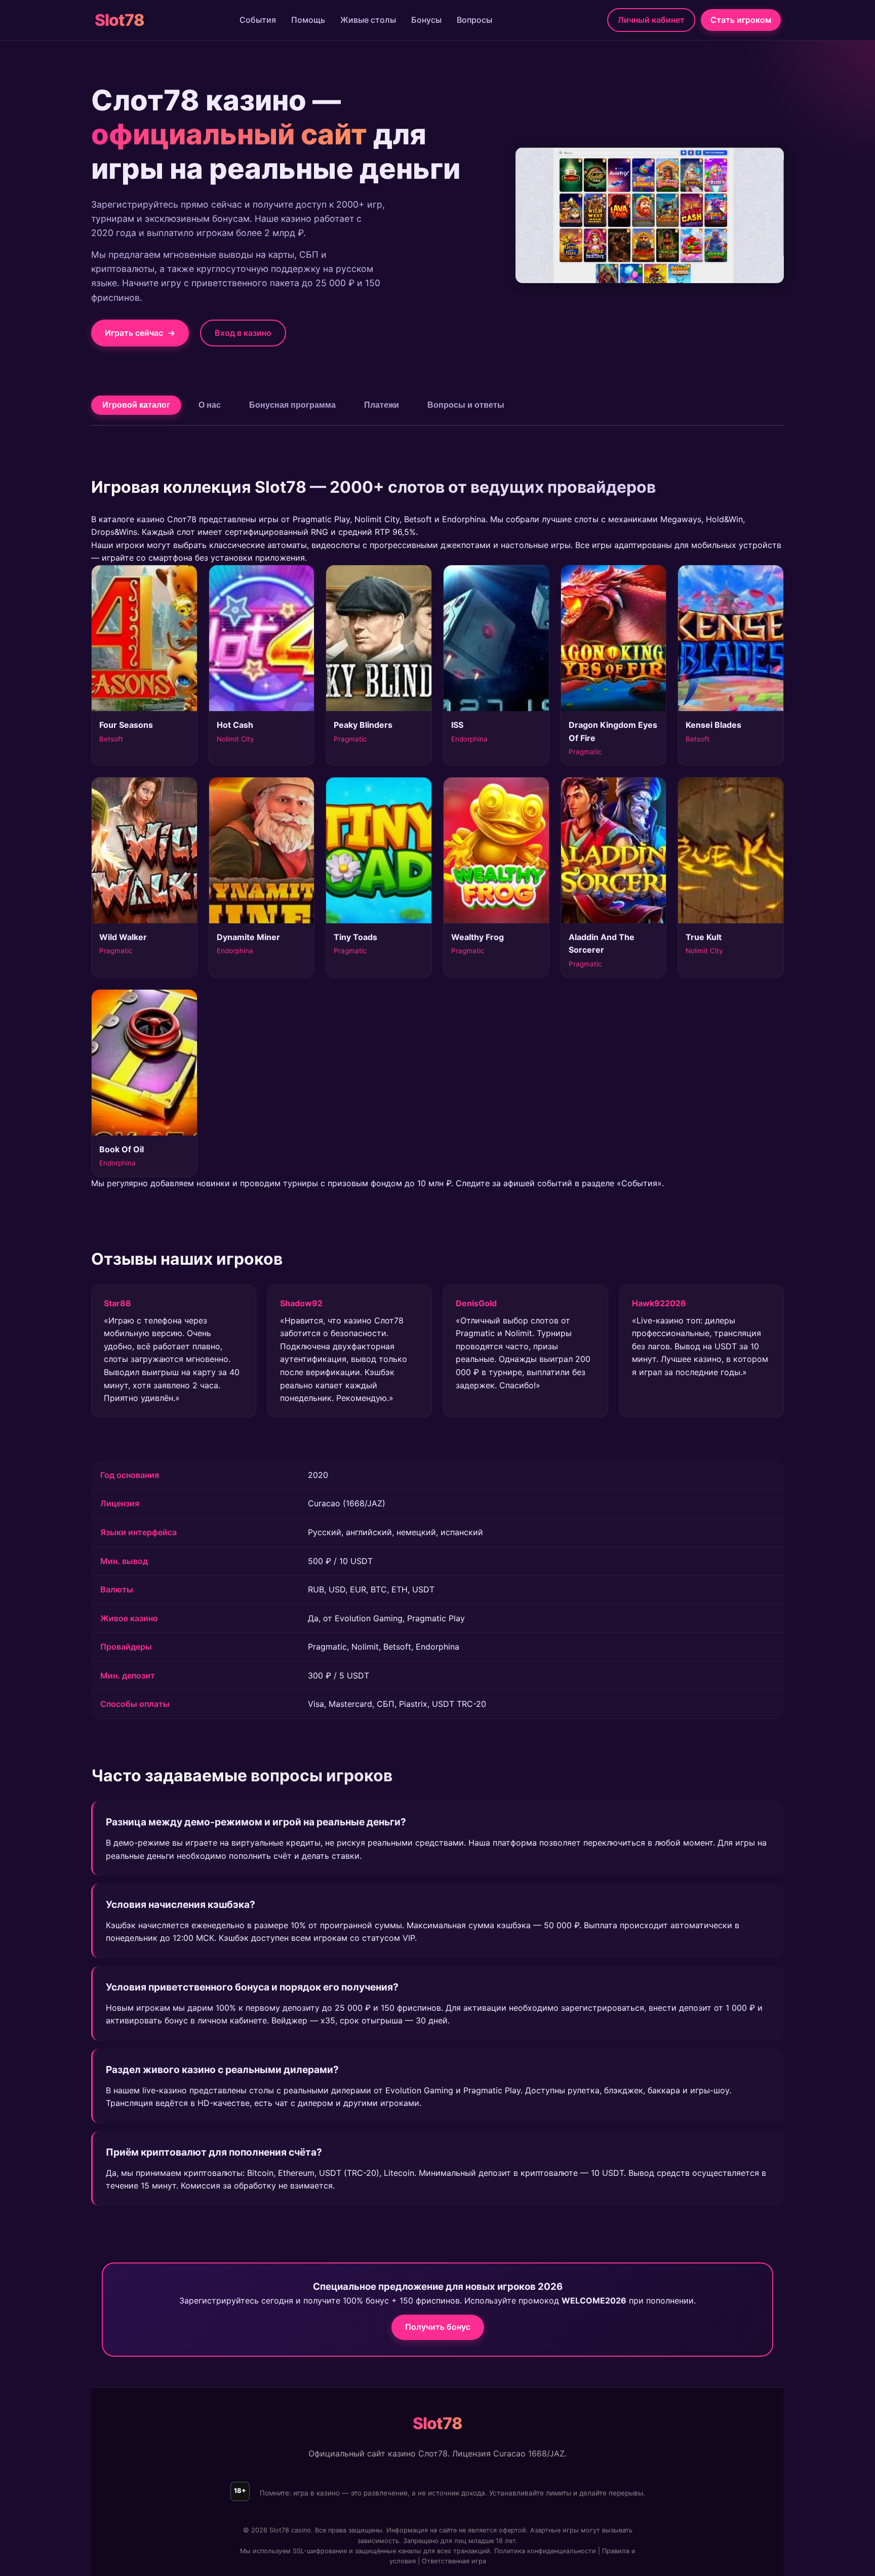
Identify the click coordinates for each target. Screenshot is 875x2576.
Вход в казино (243, 333)
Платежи (382, 405)
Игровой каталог (136, 405)
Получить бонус (438, 2327)
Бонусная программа (292, 405)
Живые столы (368, 20)
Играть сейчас (140, 333)
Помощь (308, 20)
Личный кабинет (651, 20)
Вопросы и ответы (466, 405)
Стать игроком (741, 20)
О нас (210, 405)
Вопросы (474, 20)
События (258, 20)
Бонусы (426, 20)
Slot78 (120, 20)
